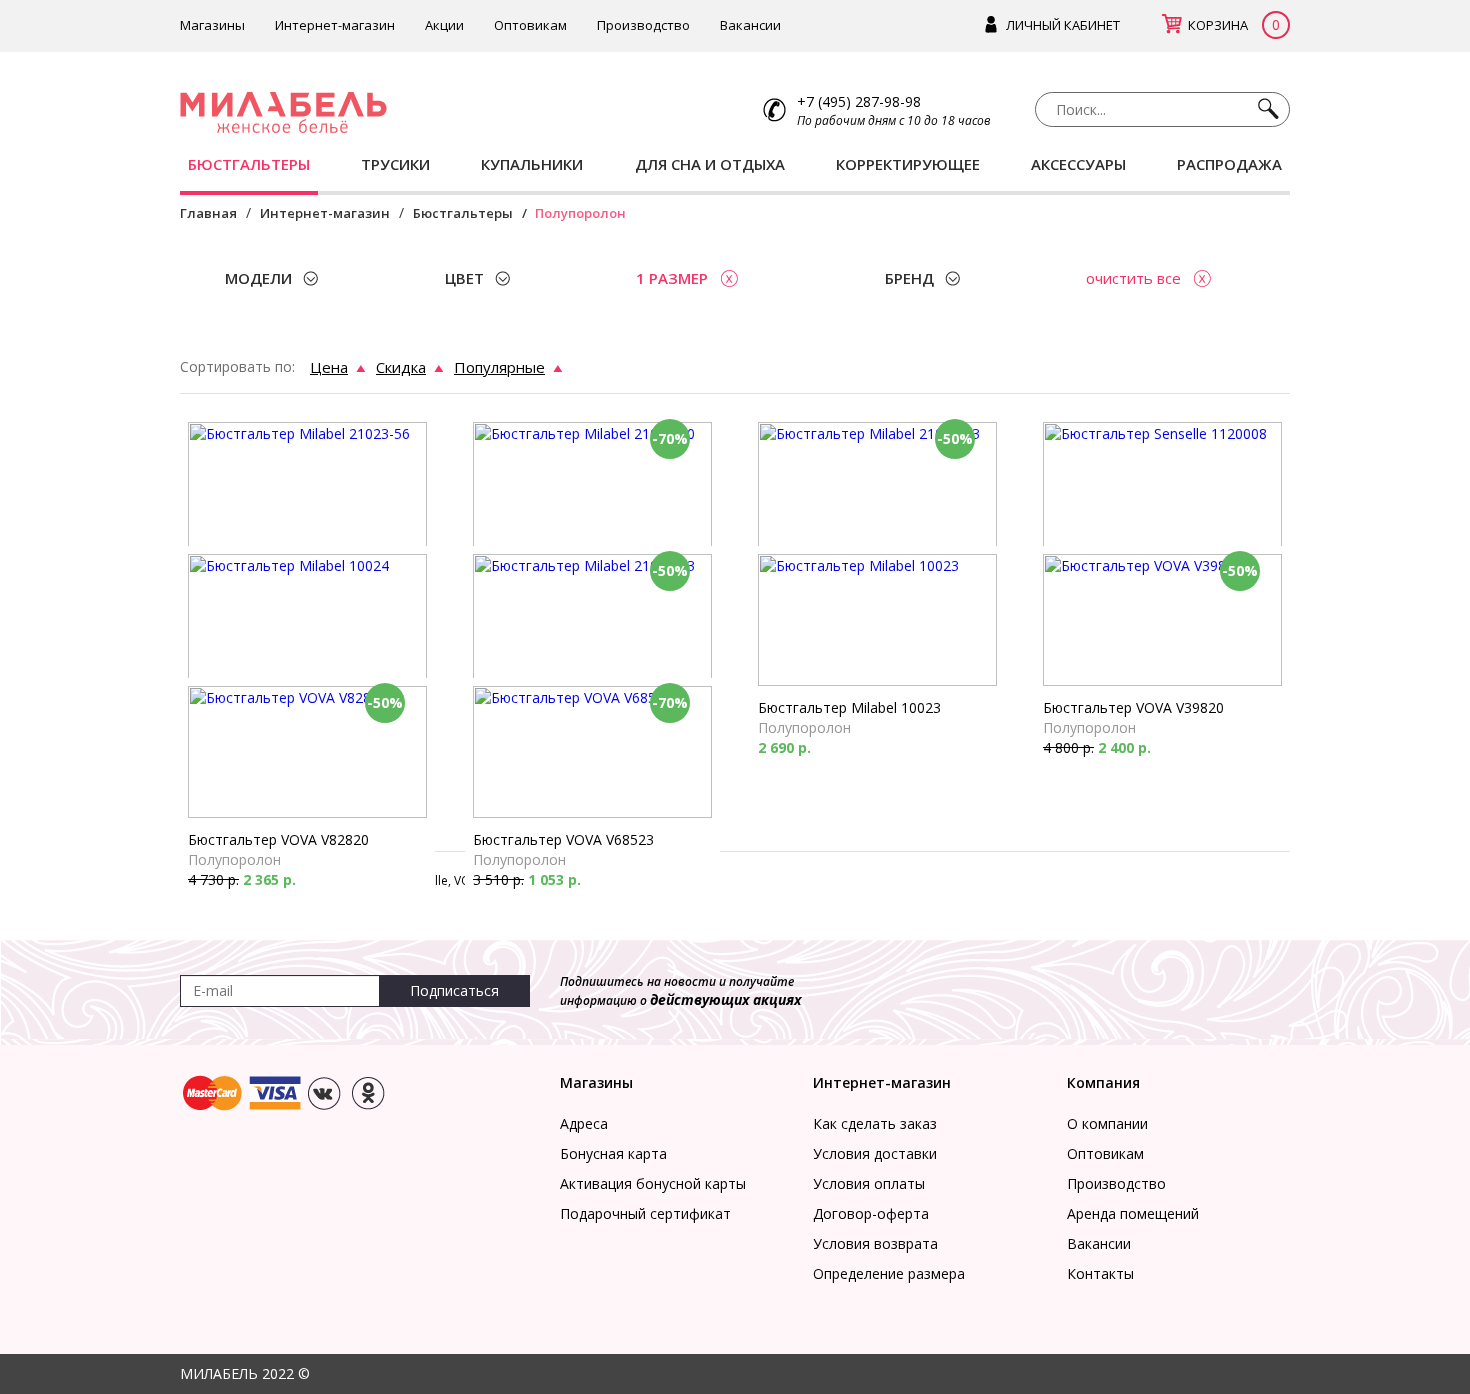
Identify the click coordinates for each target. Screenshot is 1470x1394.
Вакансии (750, 25)
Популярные (499, 367)
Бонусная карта (613, 1153)
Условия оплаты (869, 1183)
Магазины (212, 25)
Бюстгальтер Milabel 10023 (849, 707)
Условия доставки (875, 1153)
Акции (444, 25)
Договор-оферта (871, 1213)
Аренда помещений (1133, 1213)
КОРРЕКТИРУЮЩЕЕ (908, 164)
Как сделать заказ (875, 1123)
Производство (643, 25)
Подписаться (454, 990)
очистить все (1133, 278)
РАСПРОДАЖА (1229, 164)
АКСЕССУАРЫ (1078, 164)
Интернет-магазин (335, 25)
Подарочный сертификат (645, 1213)
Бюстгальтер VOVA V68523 (563, 839)
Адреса (584, 1123)
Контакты (1100, 1273)
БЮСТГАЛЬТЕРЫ (249, 164)
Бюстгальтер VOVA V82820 (278, 839)
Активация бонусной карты (653, 1183)
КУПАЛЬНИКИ (532, 164)
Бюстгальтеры (463, 213)
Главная (208, 213)
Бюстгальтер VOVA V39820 (1133, 707)
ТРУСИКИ (395, 164)
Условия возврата (875, 1243)
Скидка (401, 367)
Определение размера (889, 1273)
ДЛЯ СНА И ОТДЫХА (710, 164)
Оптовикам (530, 25)
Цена (329, 367)
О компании (1107, 1123)
